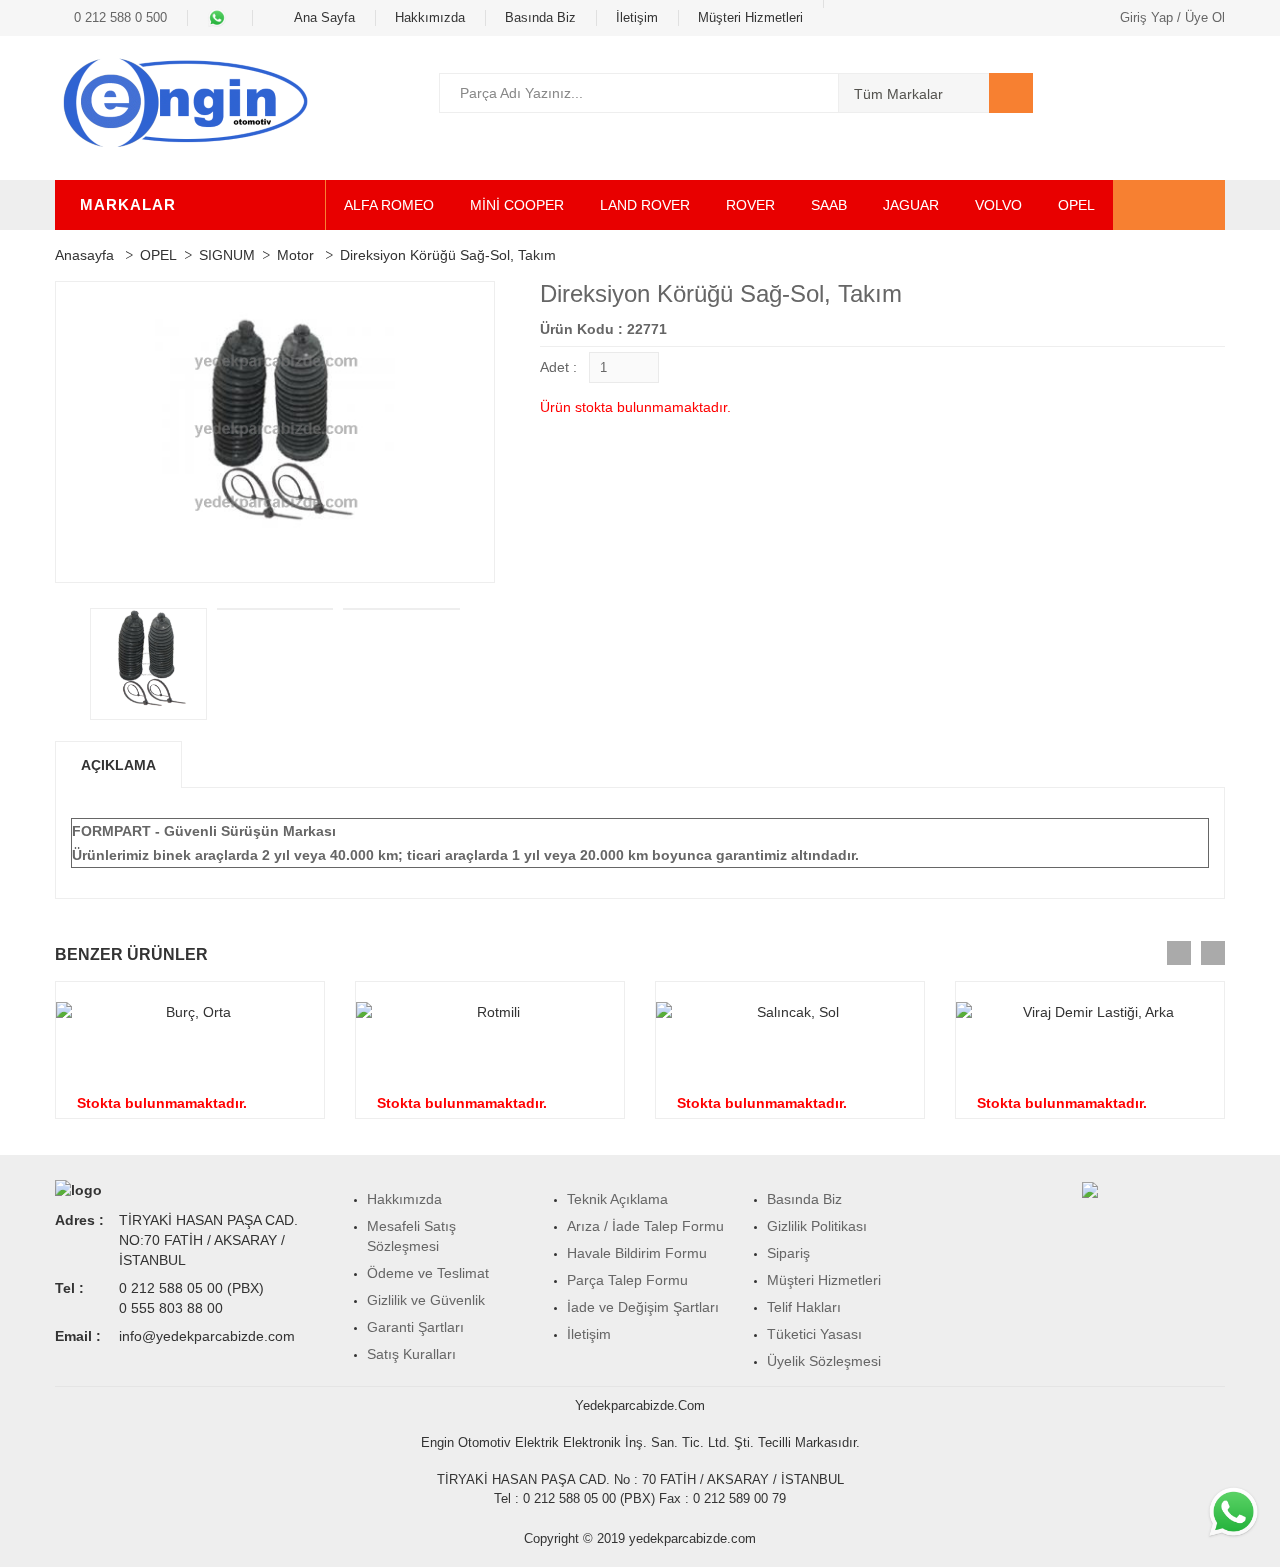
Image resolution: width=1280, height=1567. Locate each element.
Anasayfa (84, 255)
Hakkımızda (430, 17)
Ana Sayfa (323, 17)
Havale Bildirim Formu (637, 1253)
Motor (295, 255)
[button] (1205, 93)
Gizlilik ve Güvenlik (426, 1300)
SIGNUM (227, 255)
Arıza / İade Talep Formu (645, 1226)
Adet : (558, 367)
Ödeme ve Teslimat (428, 1273)
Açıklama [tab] (118, 765)
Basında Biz (540, 17)
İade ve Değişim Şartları (643, 1307)
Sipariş (788, 1253)
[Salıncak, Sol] (790, 1012)
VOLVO (998, 205)
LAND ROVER (645, 205)
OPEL (1076, 205)
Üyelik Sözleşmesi (824, 1361)
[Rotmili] (490, 1012)
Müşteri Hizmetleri (750, 17)
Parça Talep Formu (627, 1280)
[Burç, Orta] (190, 1012)
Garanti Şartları (415, 1327)
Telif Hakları (804, 1307)
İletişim (637, 17)
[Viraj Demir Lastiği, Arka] (1090, 1012)
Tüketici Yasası (814, 1334)
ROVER (750, 205)
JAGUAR (911, 205)
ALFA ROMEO (389, 205)
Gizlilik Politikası (817, 1226)
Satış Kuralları (411, 1354)
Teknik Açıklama (617, 1199)
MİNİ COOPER (517, 205)
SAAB (829, 205)
